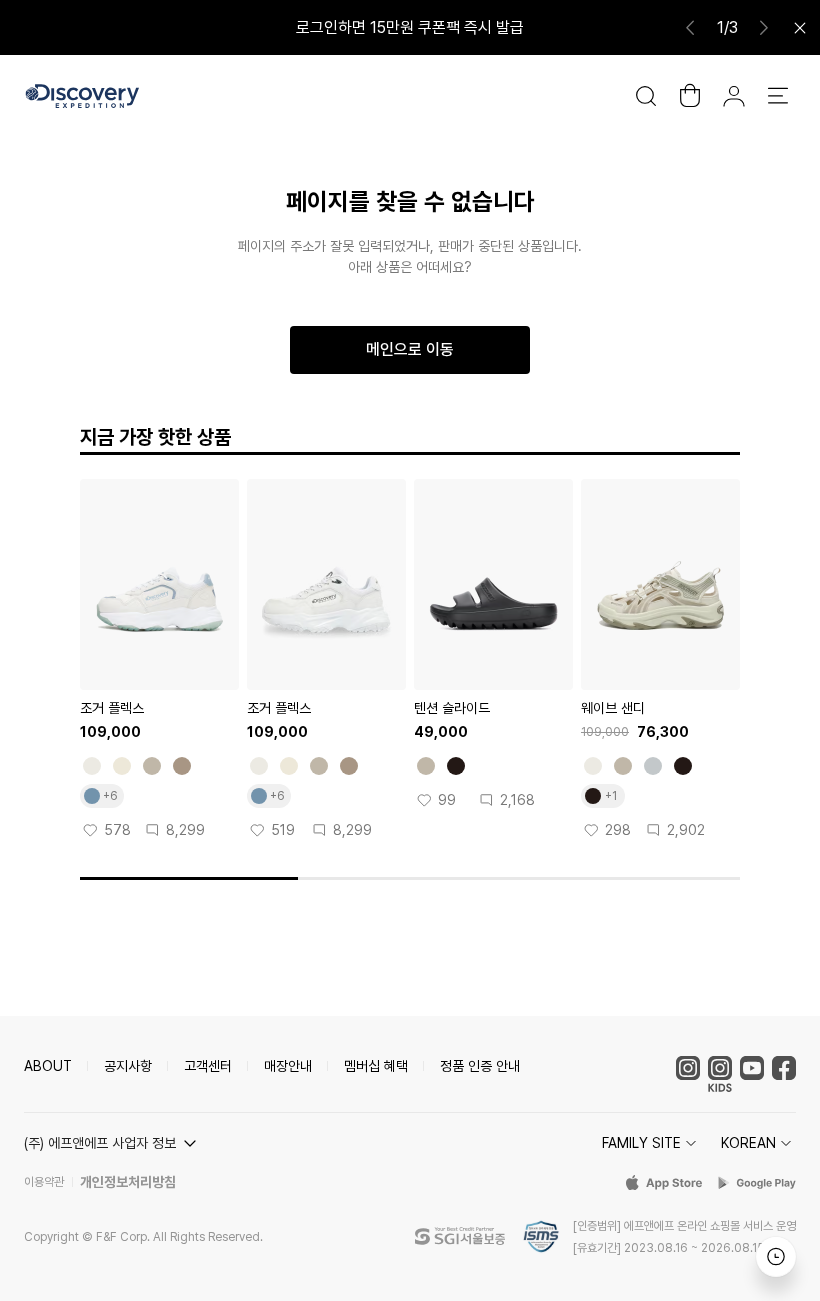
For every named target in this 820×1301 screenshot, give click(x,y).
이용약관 (44, 1182)
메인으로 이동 (410, 349)
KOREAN (748, 1143)
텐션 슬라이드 (452, 708)
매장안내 (288, 1066)
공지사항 (128, 1066)
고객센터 (208, 1066)
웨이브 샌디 (613, 708)
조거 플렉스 (112, 708)
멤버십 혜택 (376, 1066)
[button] (113, 1143)
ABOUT (48, 1066)
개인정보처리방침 (128, 1182)
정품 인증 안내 (480, 1066)
